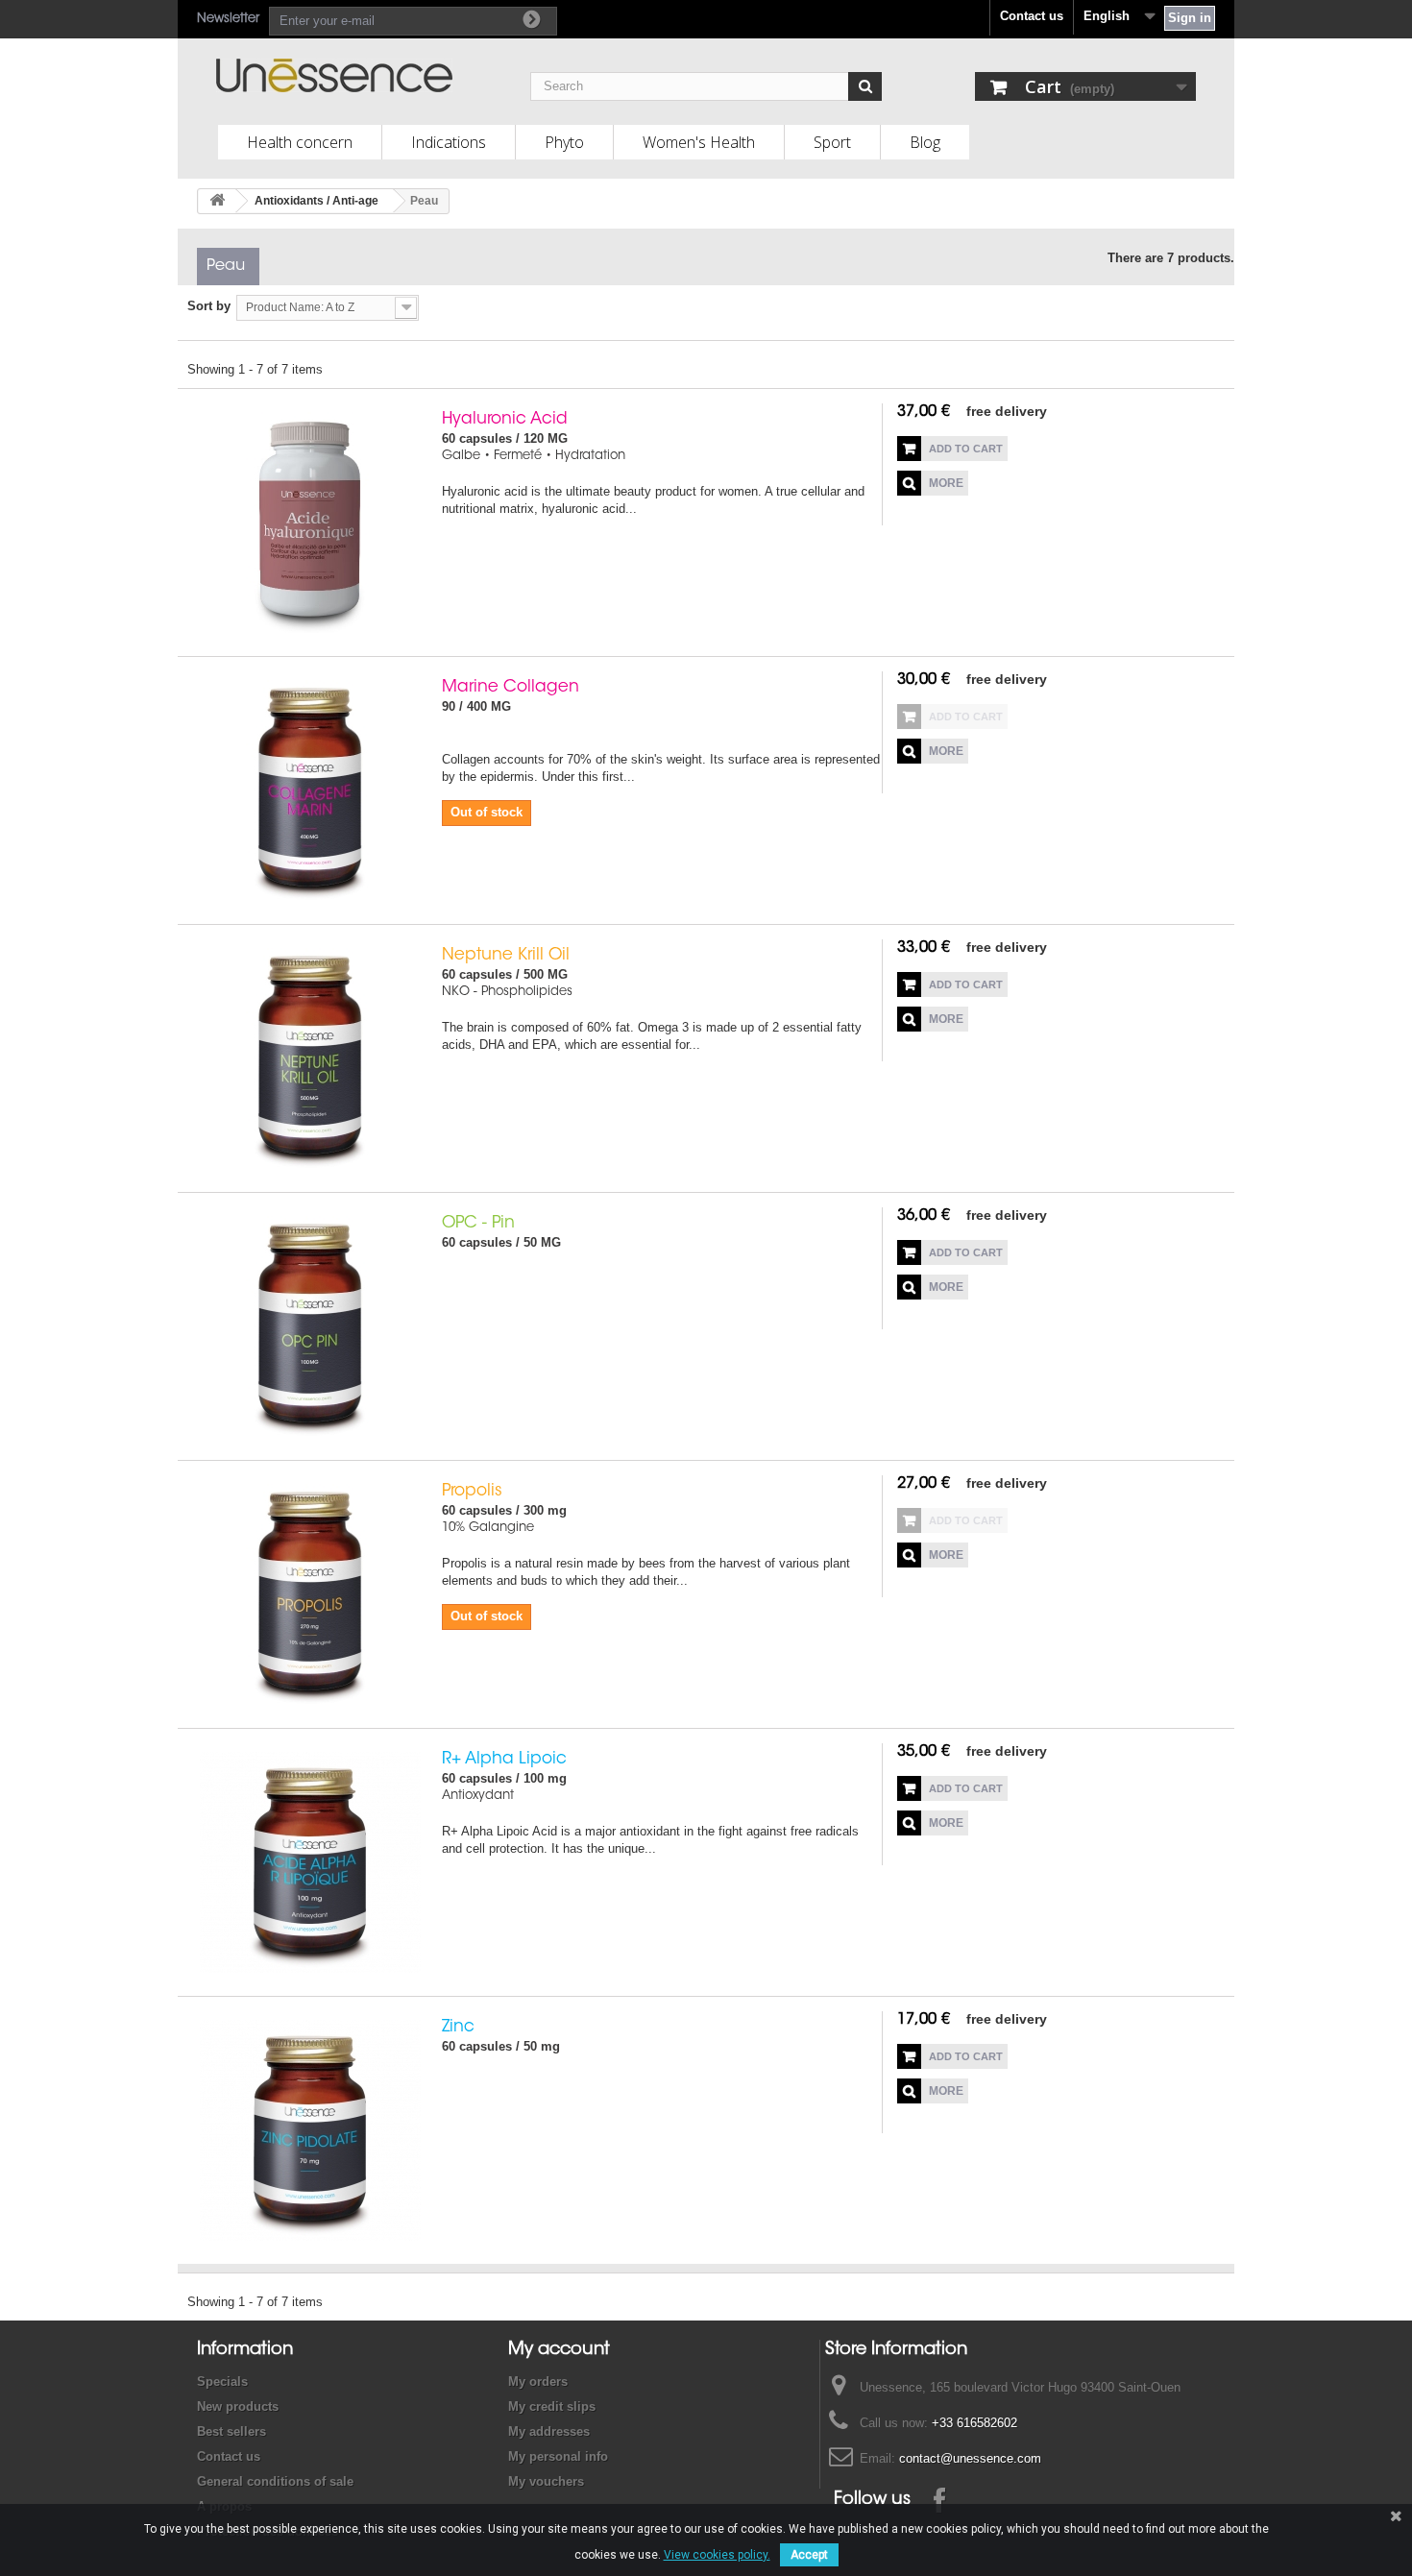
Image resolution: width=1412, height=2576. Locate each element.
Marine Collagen (511, 687)
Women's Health (699, 142)
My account (559, 2350)
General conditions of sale (275, 2481)
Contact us (1032, 16)
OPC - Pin (478, 1223)
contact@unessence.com (970, 2458)
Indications (449, 142)
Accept (809, 2555)
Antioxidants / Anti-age (316, 201)
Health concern (300, 142)
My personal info (558, 2456)
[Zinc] (310, 2130)
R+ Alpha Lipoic (504, 1759)
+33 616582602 (974, 2423)
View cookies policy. (717, 2555)
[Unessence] (373, 75)
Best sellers (231, 2431)
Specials (222, 2382)
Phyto (564, 142)
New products (238, 2406)
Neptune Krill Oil (506, 955)
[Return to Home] (217, 201)
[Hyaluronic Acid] (310, 522)
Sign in (1190, 18)
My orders (538, 2382)
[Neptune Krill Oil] (310, 1058)
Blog (925, 142)
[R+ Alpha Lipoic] (310, 1862)
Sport (832, 142)
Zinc (458, 2027)
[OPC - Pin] (310, 1326)
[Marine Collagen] (310, 790)
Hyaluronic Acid (505, 419)
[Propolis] (310, 1594)
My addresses (549, 2431)
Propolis (472, 1491)
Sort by (209, 306)
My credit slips (552, 2406)
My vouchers (546, 2481)
